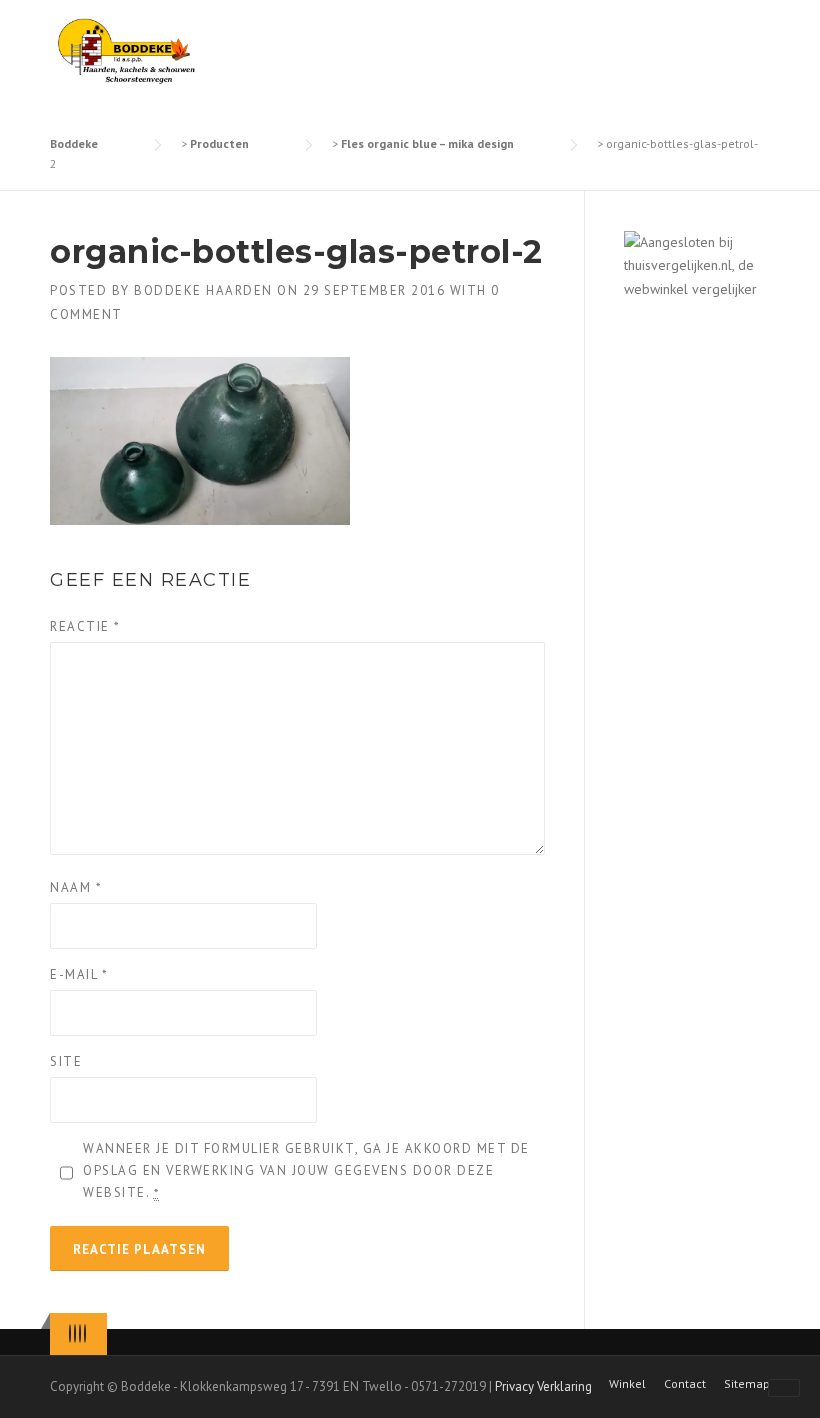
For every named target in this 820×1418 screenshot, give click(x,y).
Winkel (627, 1384)
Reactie (85, 626)
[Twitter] (70, 1333)
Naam (76, 887)
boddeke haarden (203, 290)
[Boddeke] (127, 50)
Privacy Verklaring (543, 1386)
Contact (685, 1384)
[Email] (85, 1333)
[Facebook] (75, 1333)
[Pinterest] (80, 1333)
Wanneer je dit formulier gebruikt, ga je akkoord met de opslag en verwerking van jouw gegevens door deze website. (306, 1170)
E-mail (79, 974)
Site (66, 1061)
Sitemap (747, 1384)
